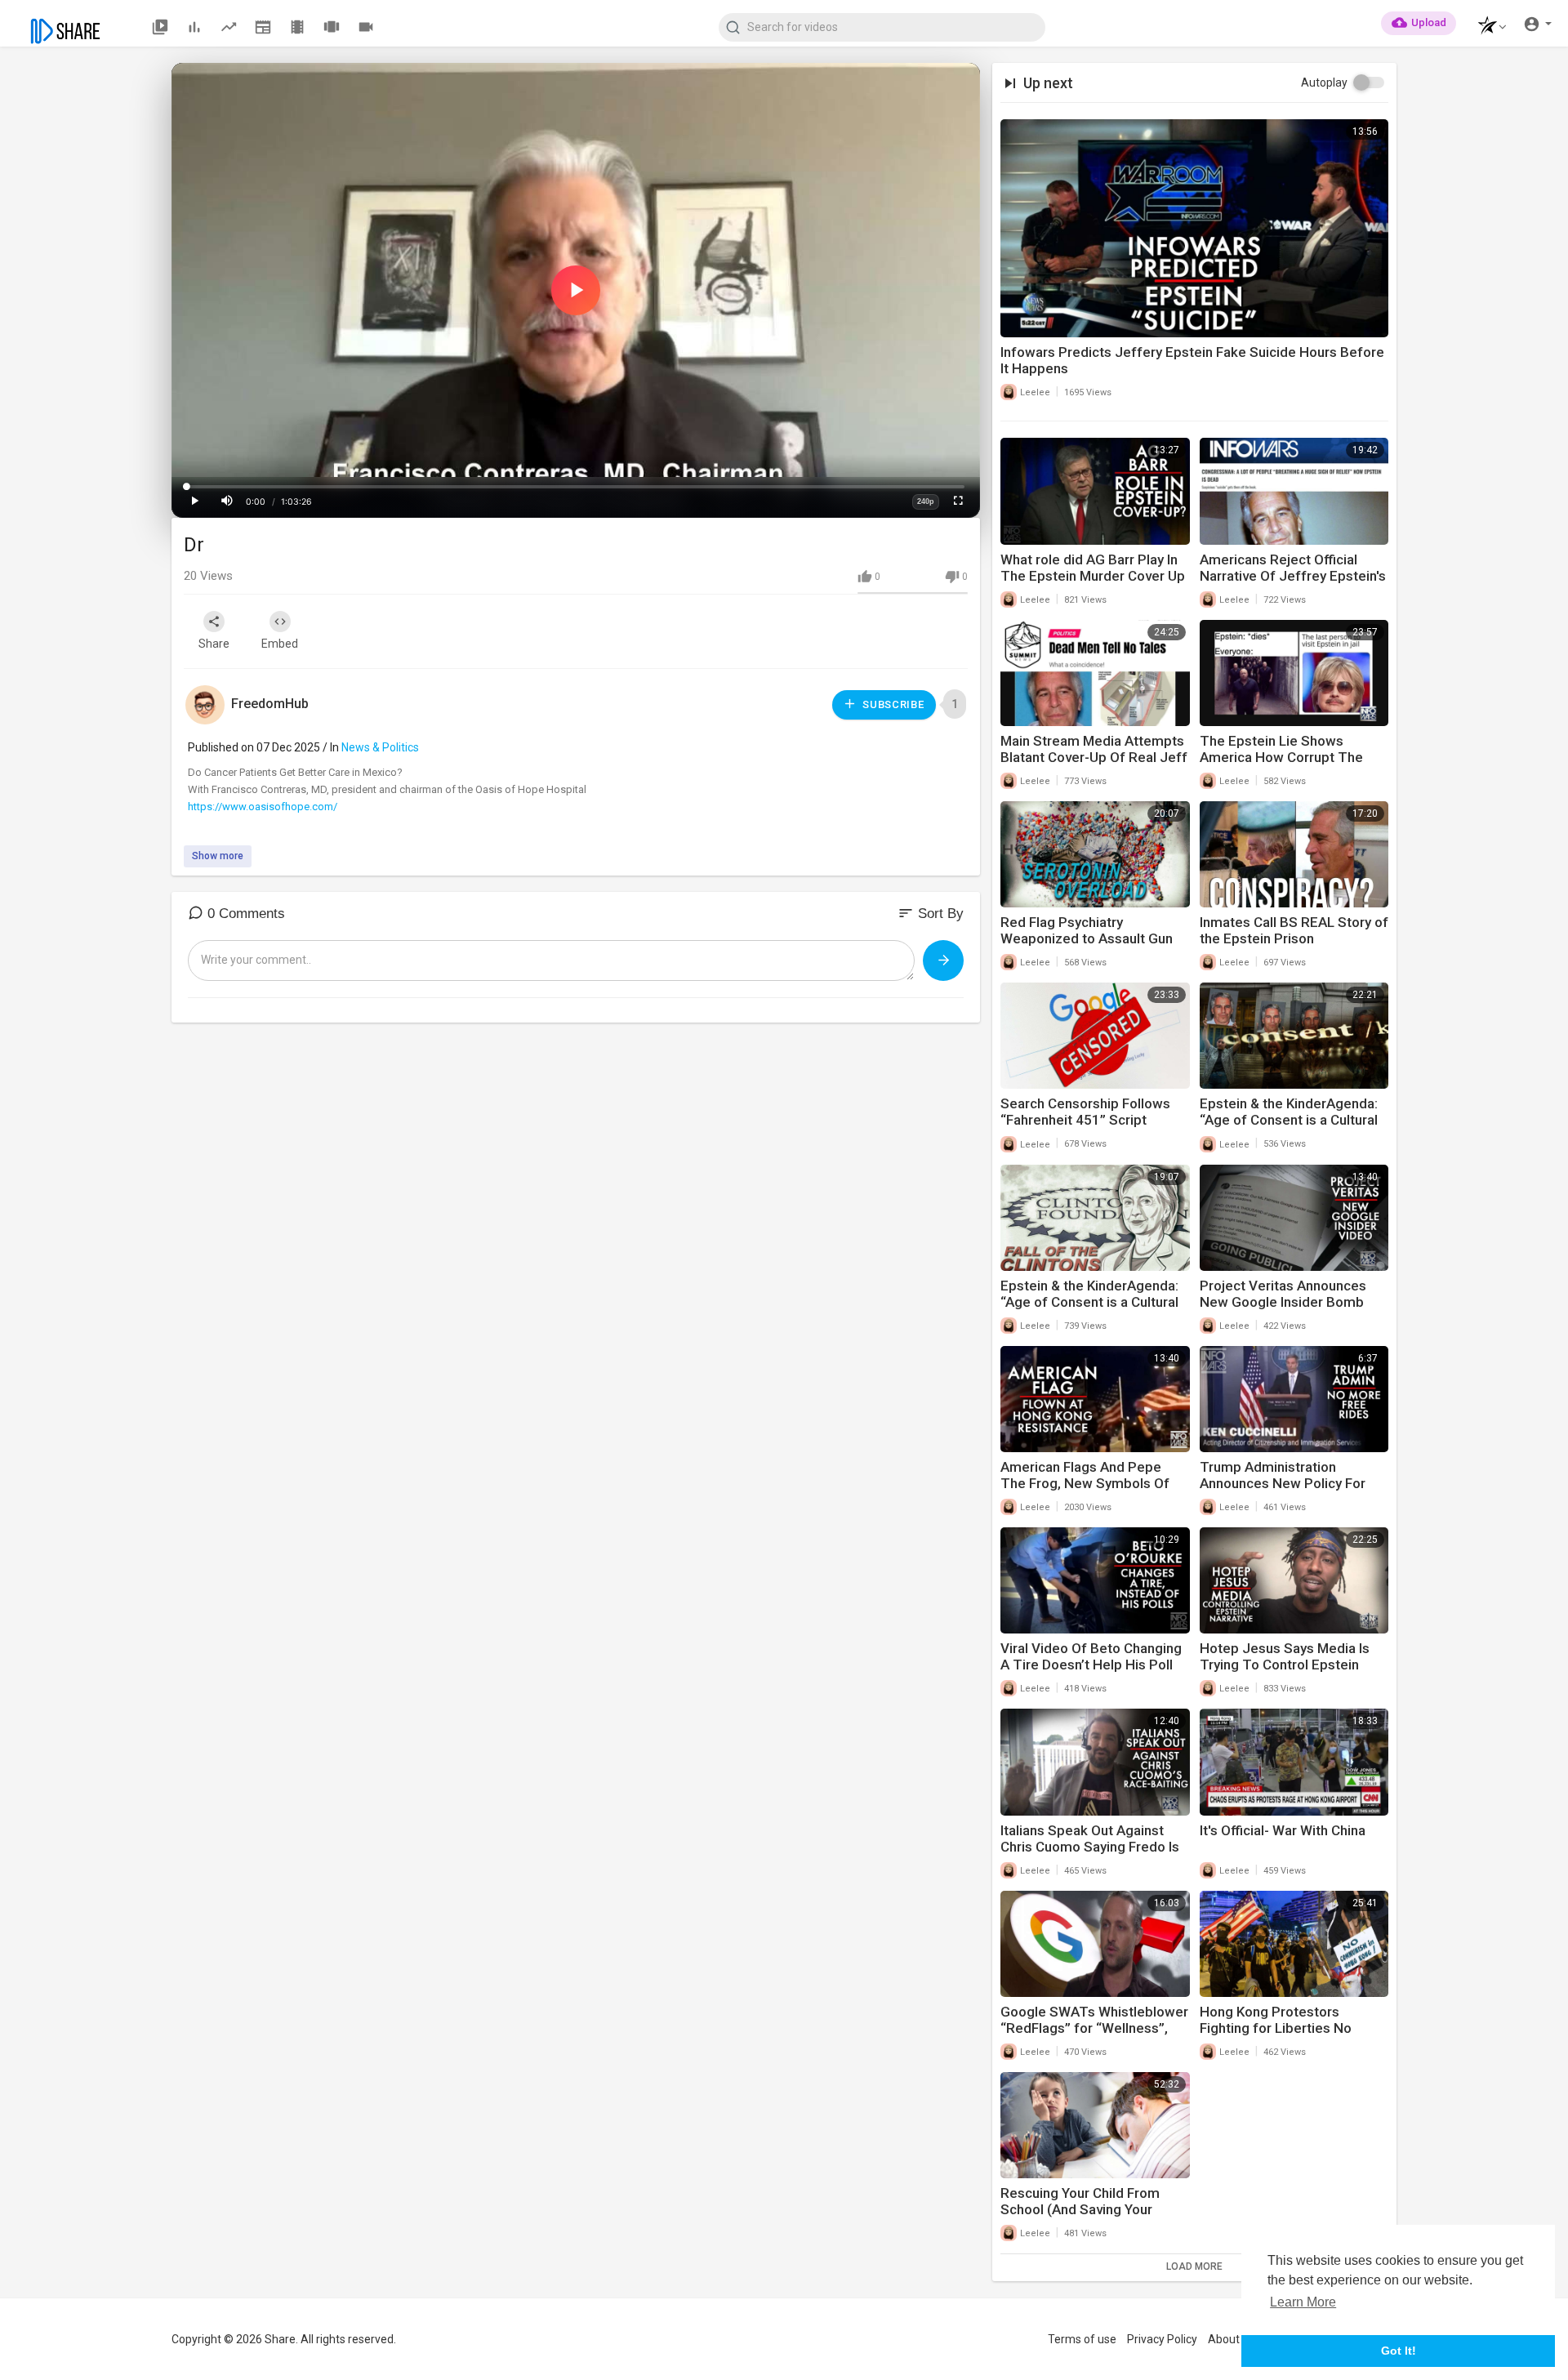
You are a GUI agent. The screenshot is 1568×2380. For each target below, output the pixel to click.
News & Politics (380, 747)
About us (1231, 2339)
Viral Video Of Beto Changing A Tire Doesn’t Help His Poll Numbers (1091, 1665)
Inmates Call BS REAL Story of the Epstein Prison (1294, 930)
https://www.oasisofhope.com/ (263, 807)
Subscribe (892, 704)
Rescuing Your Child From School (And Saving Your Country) (1080, 2209)
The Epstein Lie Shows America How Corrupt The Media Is (1281, 757)
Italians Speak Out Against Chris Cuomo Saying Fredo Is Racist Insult (1090, 1847)
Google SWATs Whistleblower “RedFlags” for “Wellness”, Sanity (1094, 2028)
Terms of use (1082, 2339)
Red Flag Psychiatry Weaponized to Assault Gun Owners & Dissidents (1087, 938)
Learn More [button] (1303, 2302)
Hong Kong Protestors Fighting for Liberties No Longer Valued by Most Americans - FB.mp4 (1276, 2036)
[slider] (576, 487)
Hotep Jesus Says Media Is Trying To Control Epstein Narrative (1285, 1665)
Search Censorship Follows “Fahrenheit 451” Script (1085, 1112)
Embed (280, 644)
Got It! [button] (1399, 2351)
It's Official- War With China (1283, 1830)
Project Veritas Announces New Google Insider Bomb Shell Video (1283, 1302)
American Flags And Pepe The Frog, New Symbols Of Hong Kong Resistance (1085, 1483)
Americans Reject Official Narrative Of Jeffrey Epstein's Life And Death (1293, 576)
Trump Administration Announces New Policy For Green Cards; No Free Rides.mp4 (1283, 1491)
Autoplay (1324, 82)
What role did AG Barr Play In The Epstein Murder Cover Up (1093, 568)
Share (214, 644)
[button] (1488, 27)
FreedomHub (270, 704)
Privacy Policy (1162, 2339)
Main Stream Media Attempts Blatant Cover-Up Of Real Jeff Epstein (1094, 757)
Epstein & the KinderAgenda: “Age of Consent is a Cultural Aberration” (1289, 1120)
